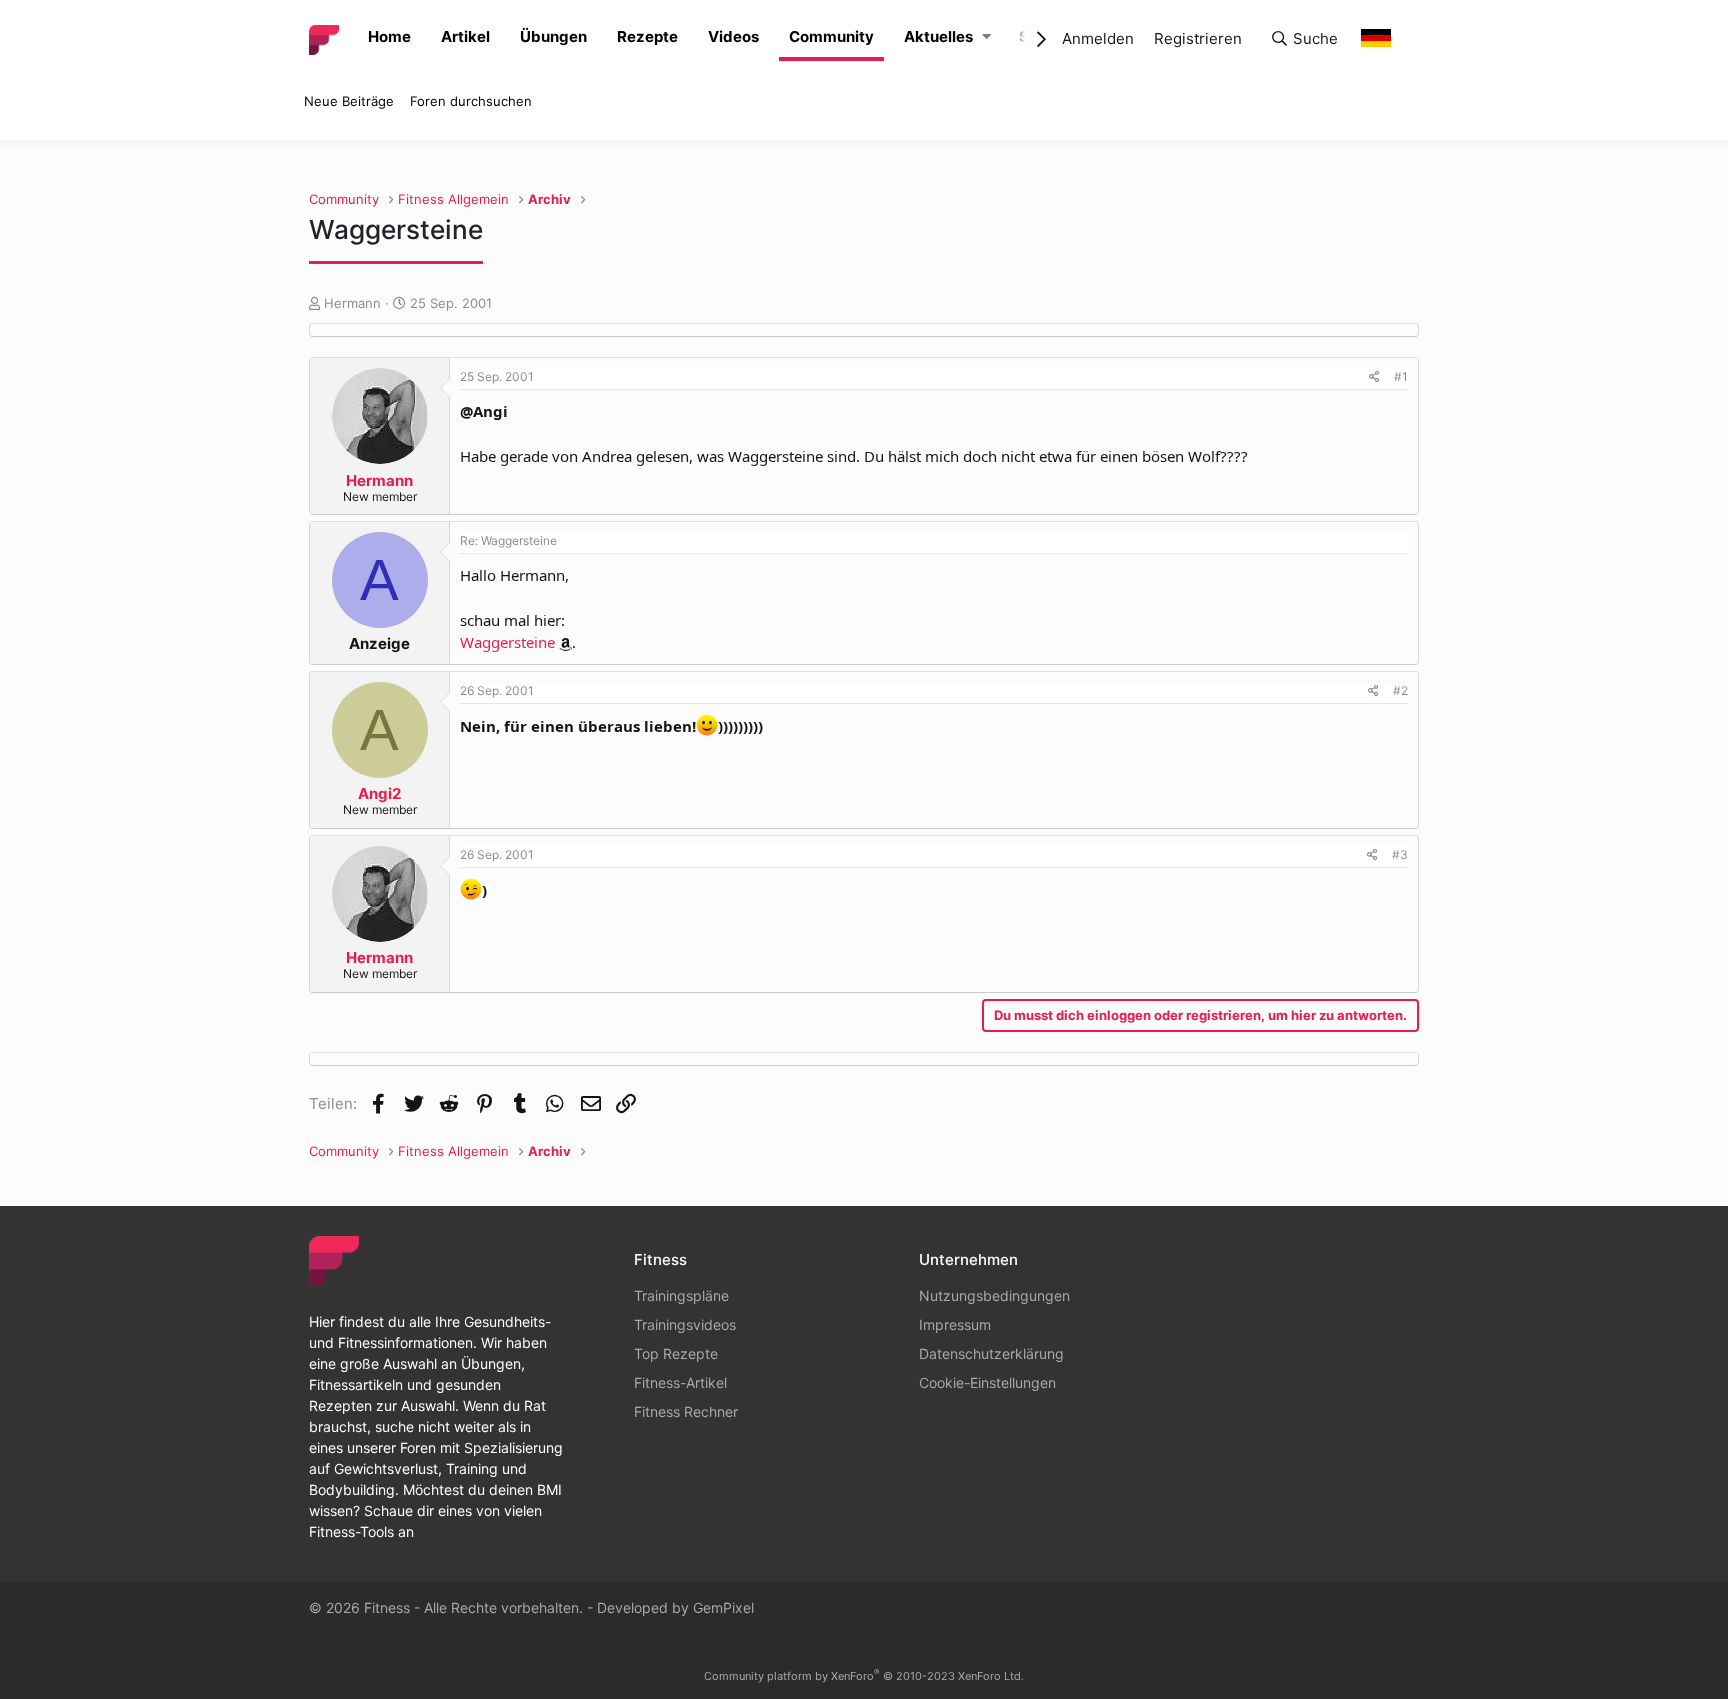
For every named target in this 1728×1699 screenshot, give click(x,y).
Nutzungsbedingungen (994, 1295)
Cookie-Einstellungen (987, 1382)
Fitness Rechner (686, 1411)
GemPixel (723, 1607)
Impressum (955, 1324)
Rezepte (647, 36)
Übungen (553, 36)
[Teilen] (1374, 377)
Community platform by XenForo (864, 1676)
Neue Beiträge (349, 101)
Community (831, 36)
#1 (1401, 376)
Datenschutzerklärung (991, 1353)
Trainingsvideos (685, 1324)
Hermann (352, 303)
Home (389, 36)
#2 (1400, 690)
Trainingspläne (681, 1295)
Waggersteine (507, 642)
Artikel (465, 36)
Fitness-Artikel (680, 1382)
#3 (1400, 854)
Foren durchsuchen (471, 101)
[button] (986, 37)
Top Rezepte (676, 1353)
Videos (733, 36)
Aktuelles (938, 36)
